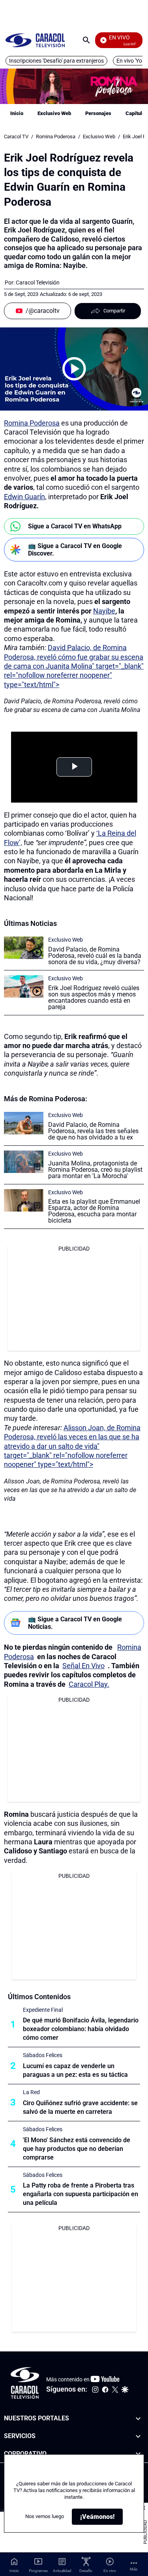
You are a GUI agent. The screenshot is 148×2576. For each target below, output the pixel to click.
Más (134, 2569)
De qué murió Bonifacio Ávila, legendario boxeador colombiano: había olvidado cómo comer (81, 2029)
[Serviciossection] (138, 2436)
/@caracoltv (43, 311)
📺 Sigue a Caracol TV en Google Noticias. (75, 1623)
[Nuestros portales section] (138, 2419)
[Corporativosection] (138, 2454)
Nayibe (104, 611)
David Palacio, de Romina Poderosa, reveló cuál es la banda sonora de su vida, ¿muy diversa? (95, 956)
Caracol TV (16, 137)
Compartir (114, 311)
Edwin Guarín (24, 497)
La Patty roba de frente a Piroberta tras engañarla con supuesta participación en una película (81, 2194)
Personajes (98, 113)
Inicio (17, 113)
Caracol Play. (89, 1684)
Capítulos (137, 113)
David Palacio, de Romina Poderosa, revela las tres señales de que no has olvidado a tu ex (93, 1131)
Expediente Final (43, 2010)
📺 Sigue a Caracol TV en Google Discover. (75, 550)
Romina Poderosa (56, 137)
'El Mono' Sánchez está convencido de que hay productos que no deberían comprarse (77, 2149)
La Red (31, 2092)
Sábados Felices (43, 2055)
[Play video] (74, 369)
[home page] (35, 40)
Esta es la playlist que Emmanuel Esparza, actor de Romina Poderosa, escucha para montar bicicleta (94, 1211)
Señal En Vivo (83, 1666)
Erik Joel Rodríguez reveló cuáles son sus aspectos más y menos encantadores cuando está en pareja (94, 997)
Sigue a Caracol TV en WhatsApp (75, 526)
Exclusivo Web (54, 113)
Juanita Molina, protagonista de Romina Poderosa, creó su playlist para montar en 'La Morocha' (95, 1170)
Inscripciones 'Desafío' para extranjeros (56, 61)
